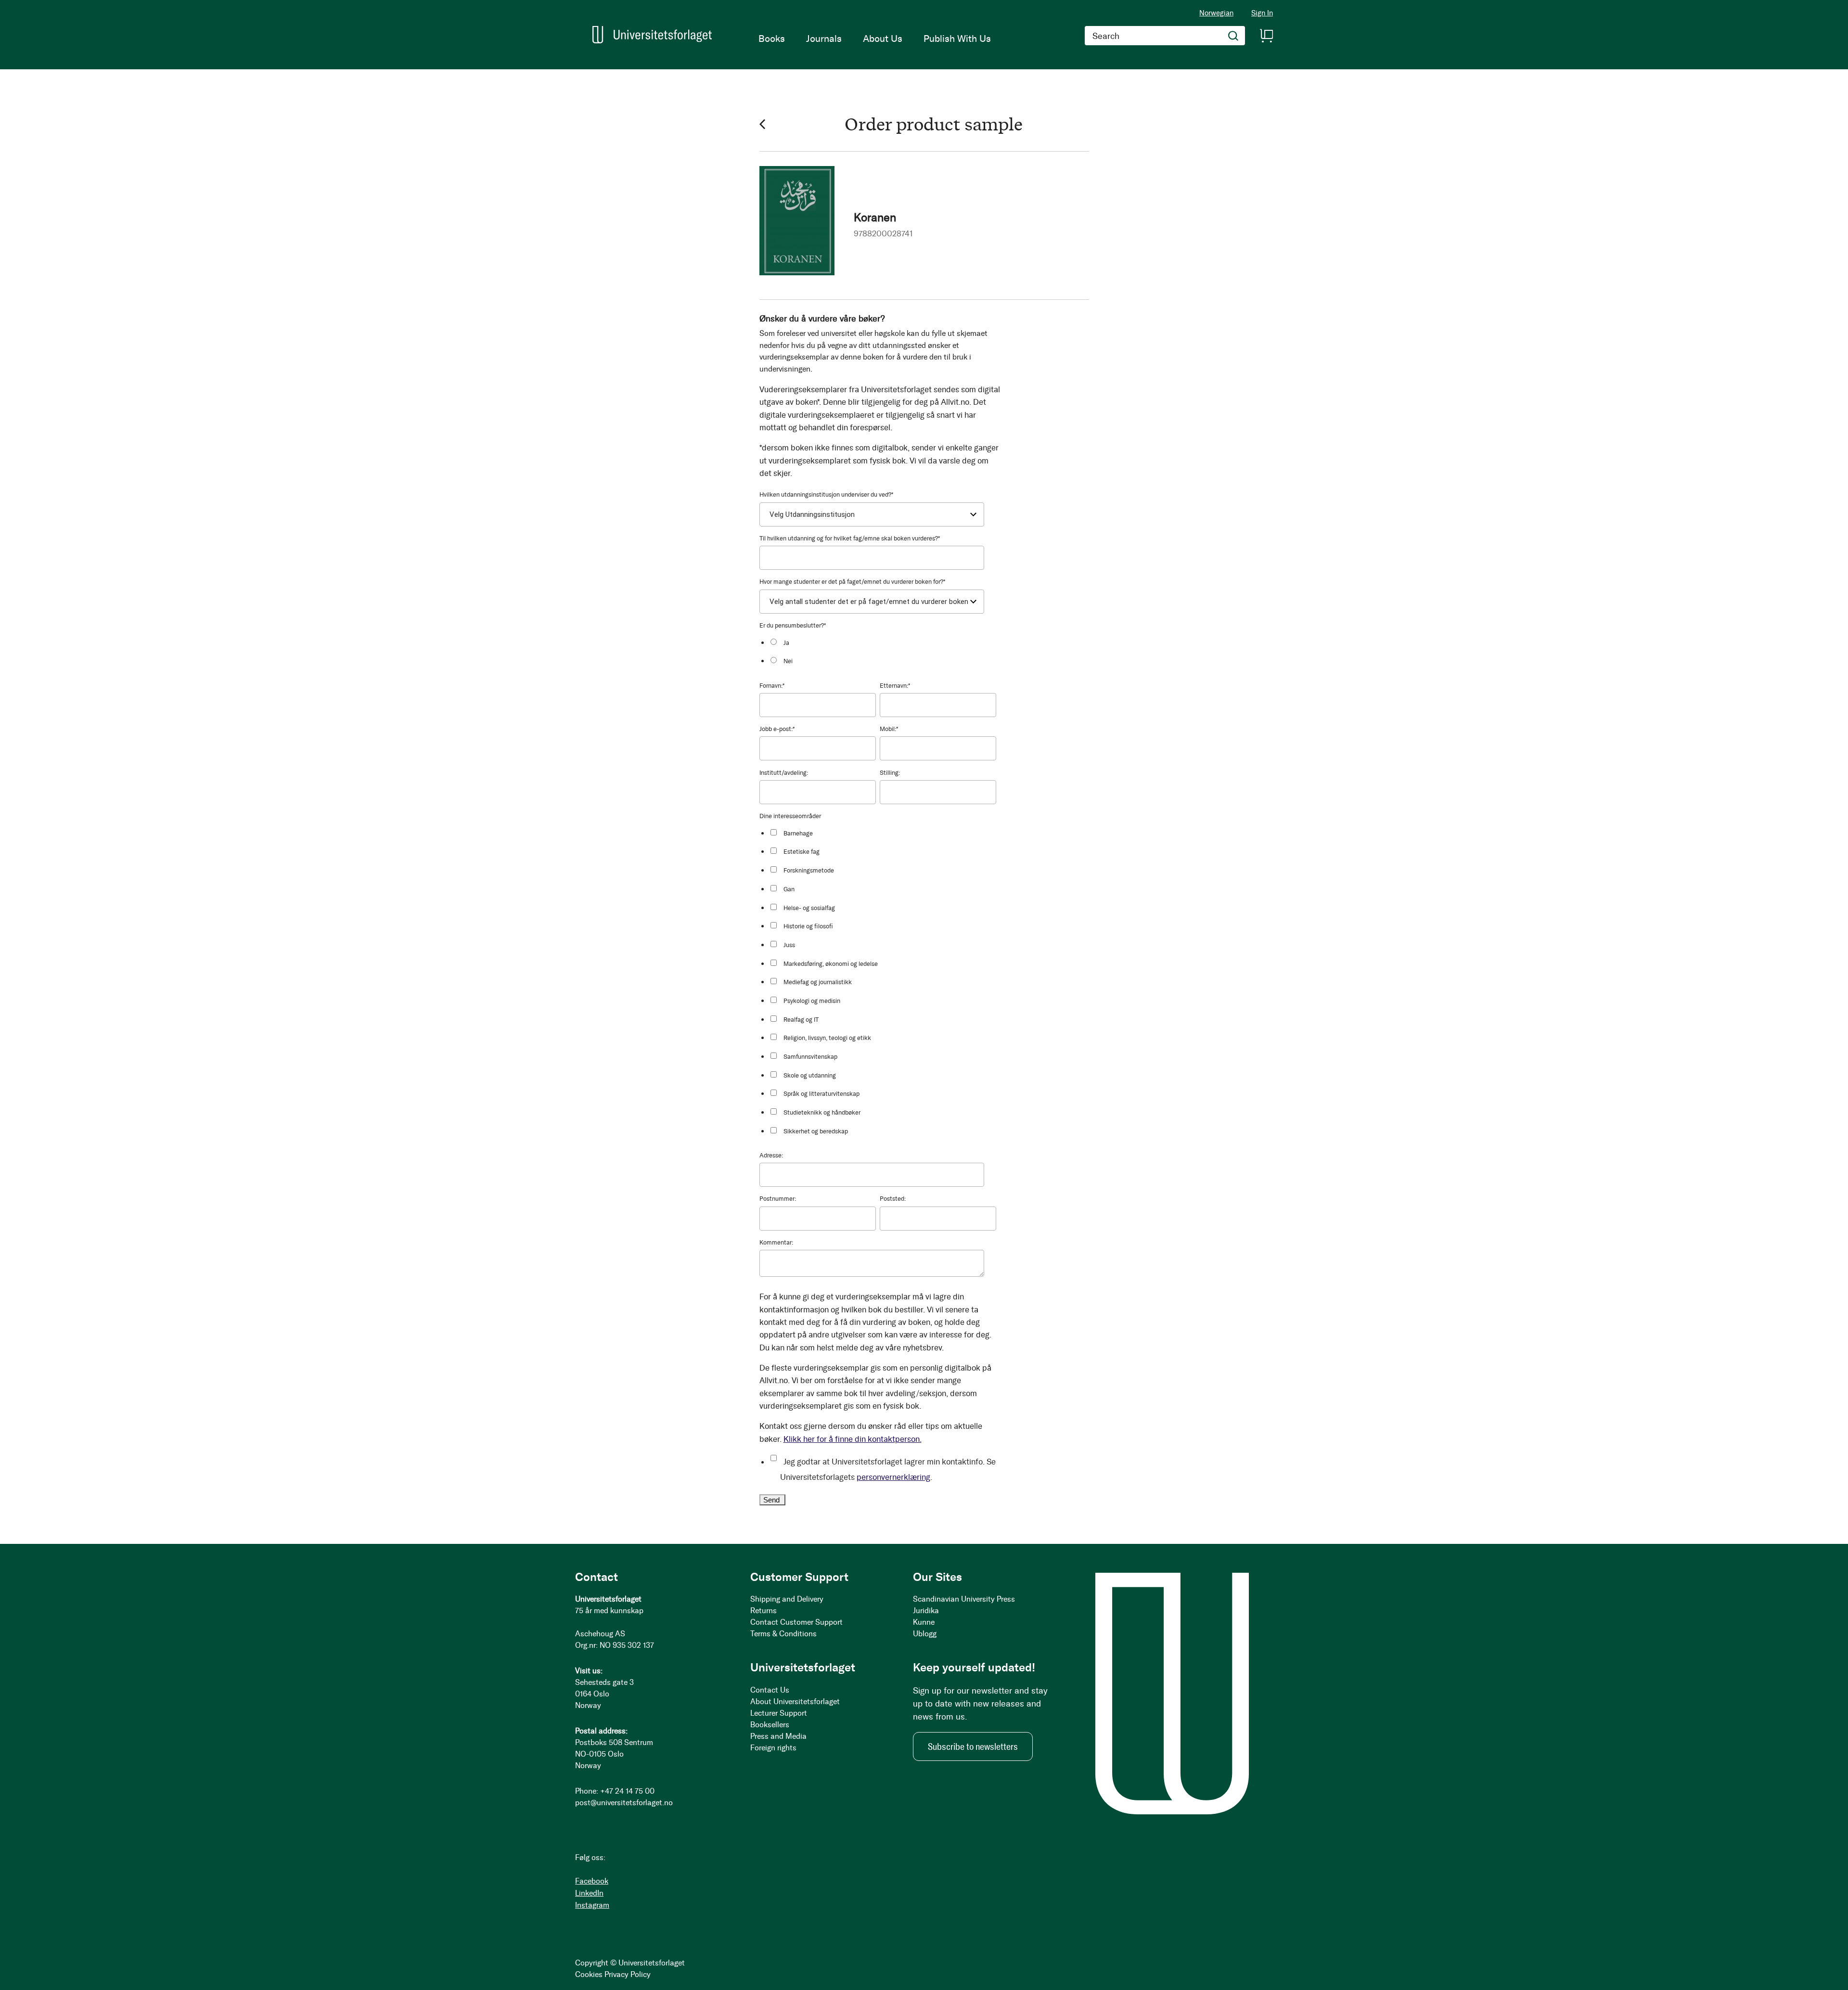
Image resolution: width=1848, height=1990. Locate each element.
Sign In (1262, 13)
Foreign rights (773, 1748)
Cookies (589, 1974)
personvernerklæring (893, 1477)
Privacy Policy (628, 1974)
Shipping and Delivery (787, 1599)
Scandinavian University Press (964, 1599)
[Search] (1233, 36)
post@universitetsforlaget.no (624, 1803)
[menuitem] (772, 39)
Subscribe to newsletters (973, 1746)
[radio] (883, 642)
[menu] (875, 39)
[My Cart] (1266, 36)
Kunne (924, 1622)
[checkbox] (883, 651)
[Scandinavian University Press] (652, 35)
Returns (764, 1611)
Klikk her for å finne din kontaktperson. (853, 1439)
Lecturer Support (779, 1713)
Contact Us (770, 1690)
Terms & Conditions (783, 1634)
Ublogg (925, 1634)
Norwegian (1216, 13)
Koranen (875, 217)
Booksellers (770, 1725)
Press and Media (778, 1736)
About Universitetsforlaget (795, 1701)
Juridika (926, 1611)
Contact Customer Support (796, 1622)
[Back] (762, 124)
